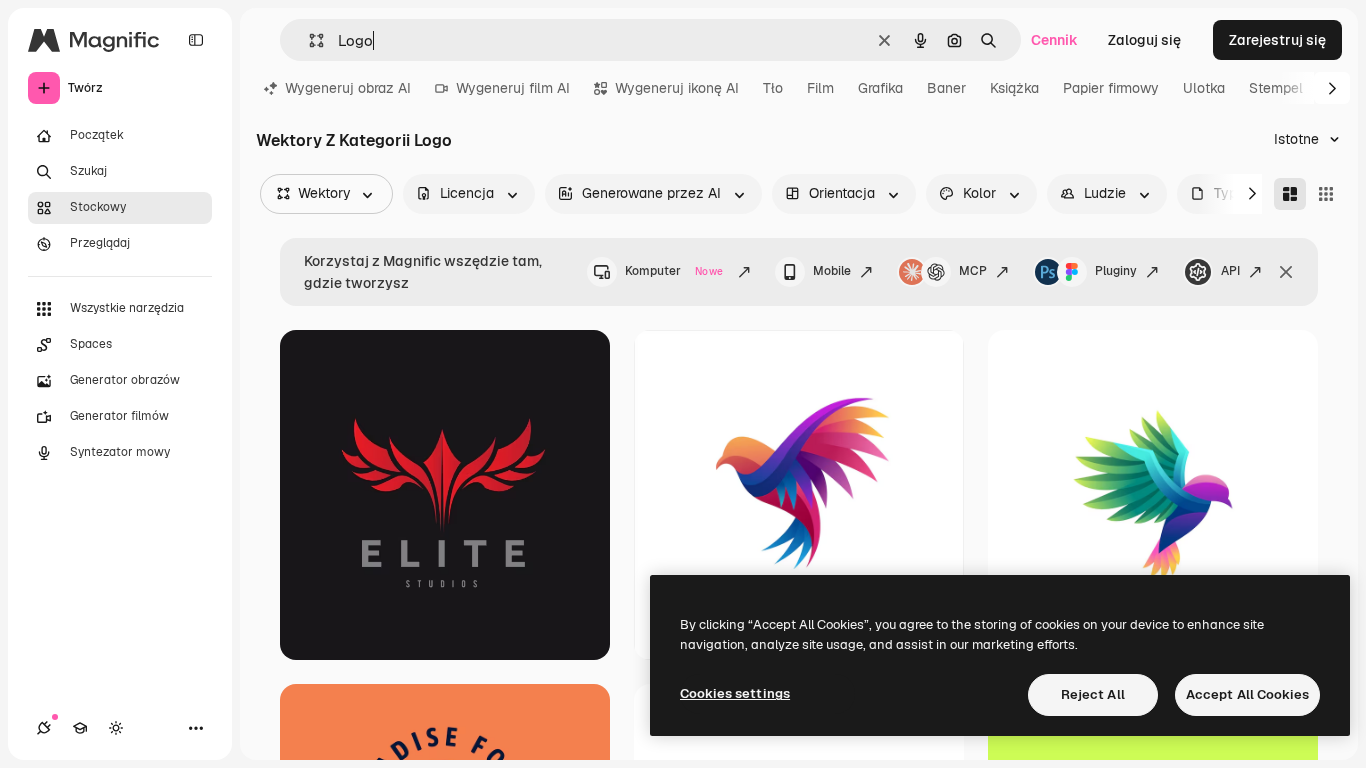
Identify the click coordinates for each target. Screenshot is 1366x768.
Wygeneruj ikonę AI (677, 88)
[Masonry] (1290, 194)
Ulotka (1204, 88)
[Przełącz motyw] (116, 728)
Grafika (880, 88)
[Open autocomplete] (308, 40)
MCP (973, 271)
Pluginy (1116, 271)
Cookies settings (735, 693)
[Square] (1326, 194)
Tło (773, 88)
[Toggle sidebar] (196, 40)
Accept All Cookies (1247, 694)
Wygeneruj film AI (513, 88)
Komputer (674, 271)
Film (820, 88)
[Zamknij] (1286, 272)
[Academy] (80, 728)
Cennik (1054, 40)
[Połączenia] (44, 728)
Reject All (1093, 694)
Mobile (832, 271)
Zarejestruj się (1277, 40)
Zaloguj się (1144, 40)
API (1230, 271)
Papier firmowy (1111, 88)
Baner (946, 88)
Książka (1014, 88)
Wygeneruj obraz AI (348, 88)
